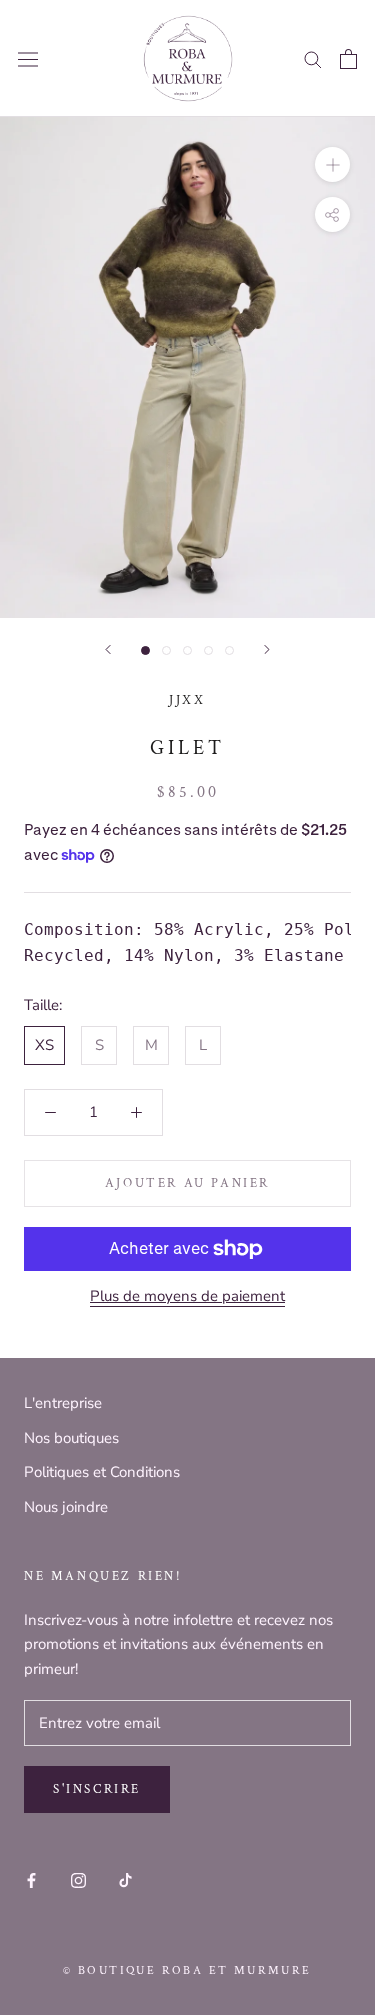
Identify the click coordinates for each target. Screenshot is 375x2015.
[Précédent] (108, 649)
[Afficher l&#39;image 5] (229, 650)
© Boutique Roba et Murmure (187, 1970)
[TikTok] (125, 1879)
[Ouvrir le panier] (348, 59)
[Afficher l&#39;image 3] (187, 650)
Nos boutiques (71, 1438)
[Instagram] (78, 1879)
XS (44, 1045)
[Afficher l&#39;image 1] (145, 650)
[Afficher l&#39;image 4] (208, 650)
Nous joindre (66, 1507)
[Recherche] (313, 58)
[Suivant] (267, 649)
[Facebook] (31, 1879)
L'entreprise (63, 1403)
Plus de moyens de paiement (187, 1296)
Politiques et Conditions (102, 1472)
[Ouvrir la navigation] (28, 59)
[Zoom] (332, 164)
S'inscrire (97, 1789)
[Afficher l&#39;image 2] (166, 650)
